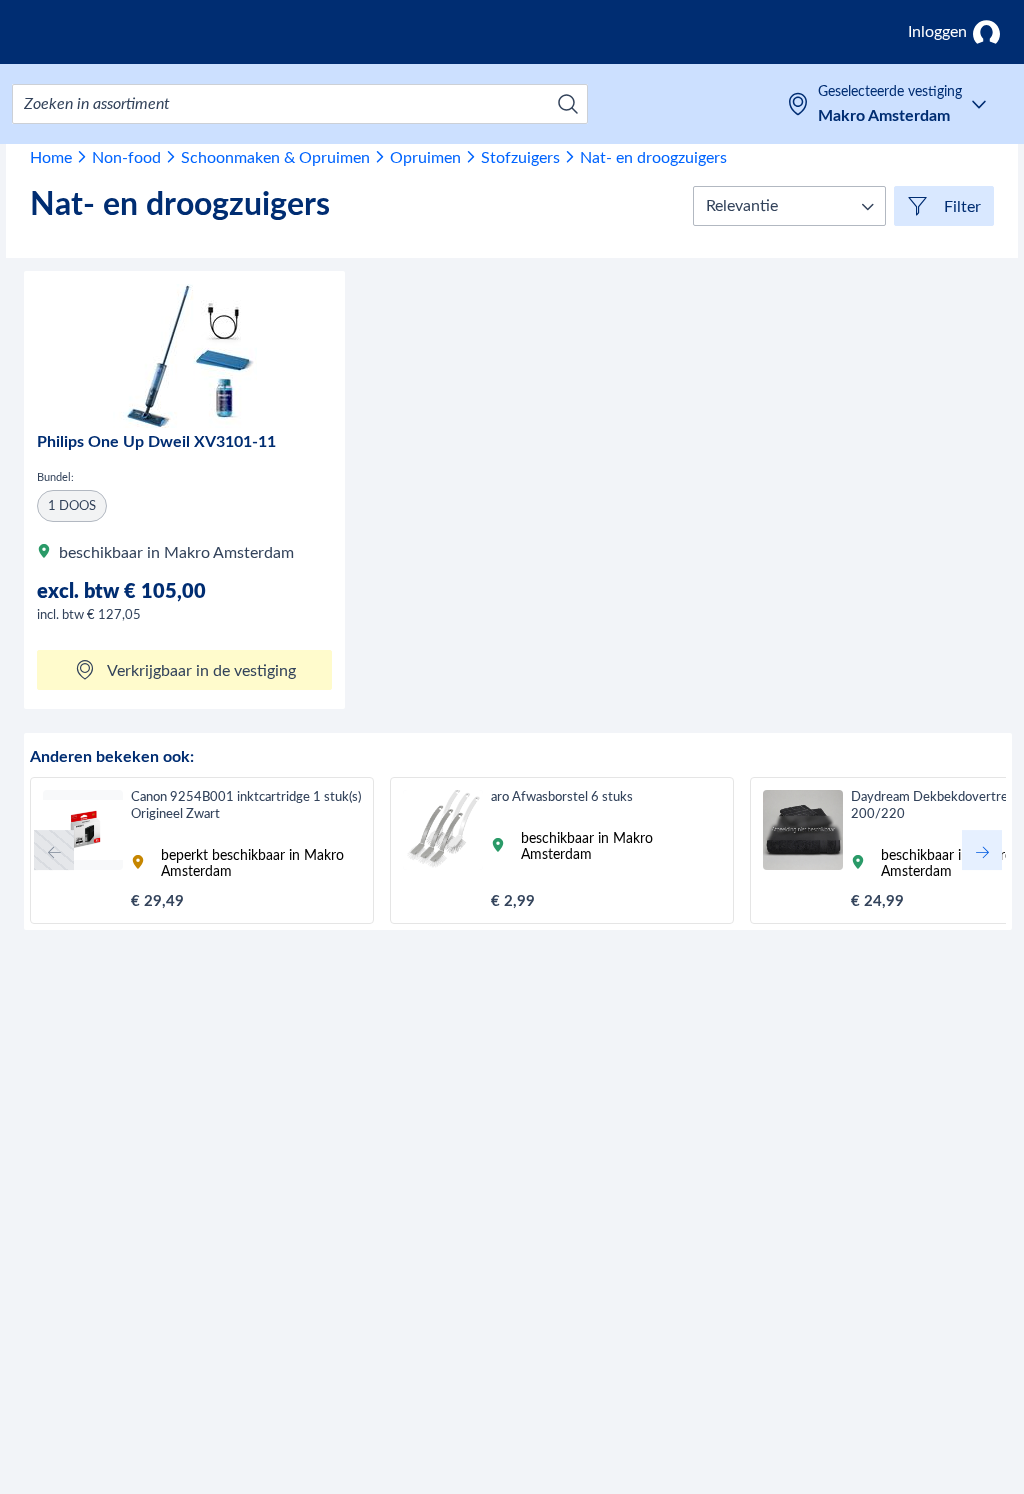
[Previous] (54, 850)
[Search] (568, 104)
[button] (789, 206)
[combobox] (300, 104)
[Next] (982, 850)
